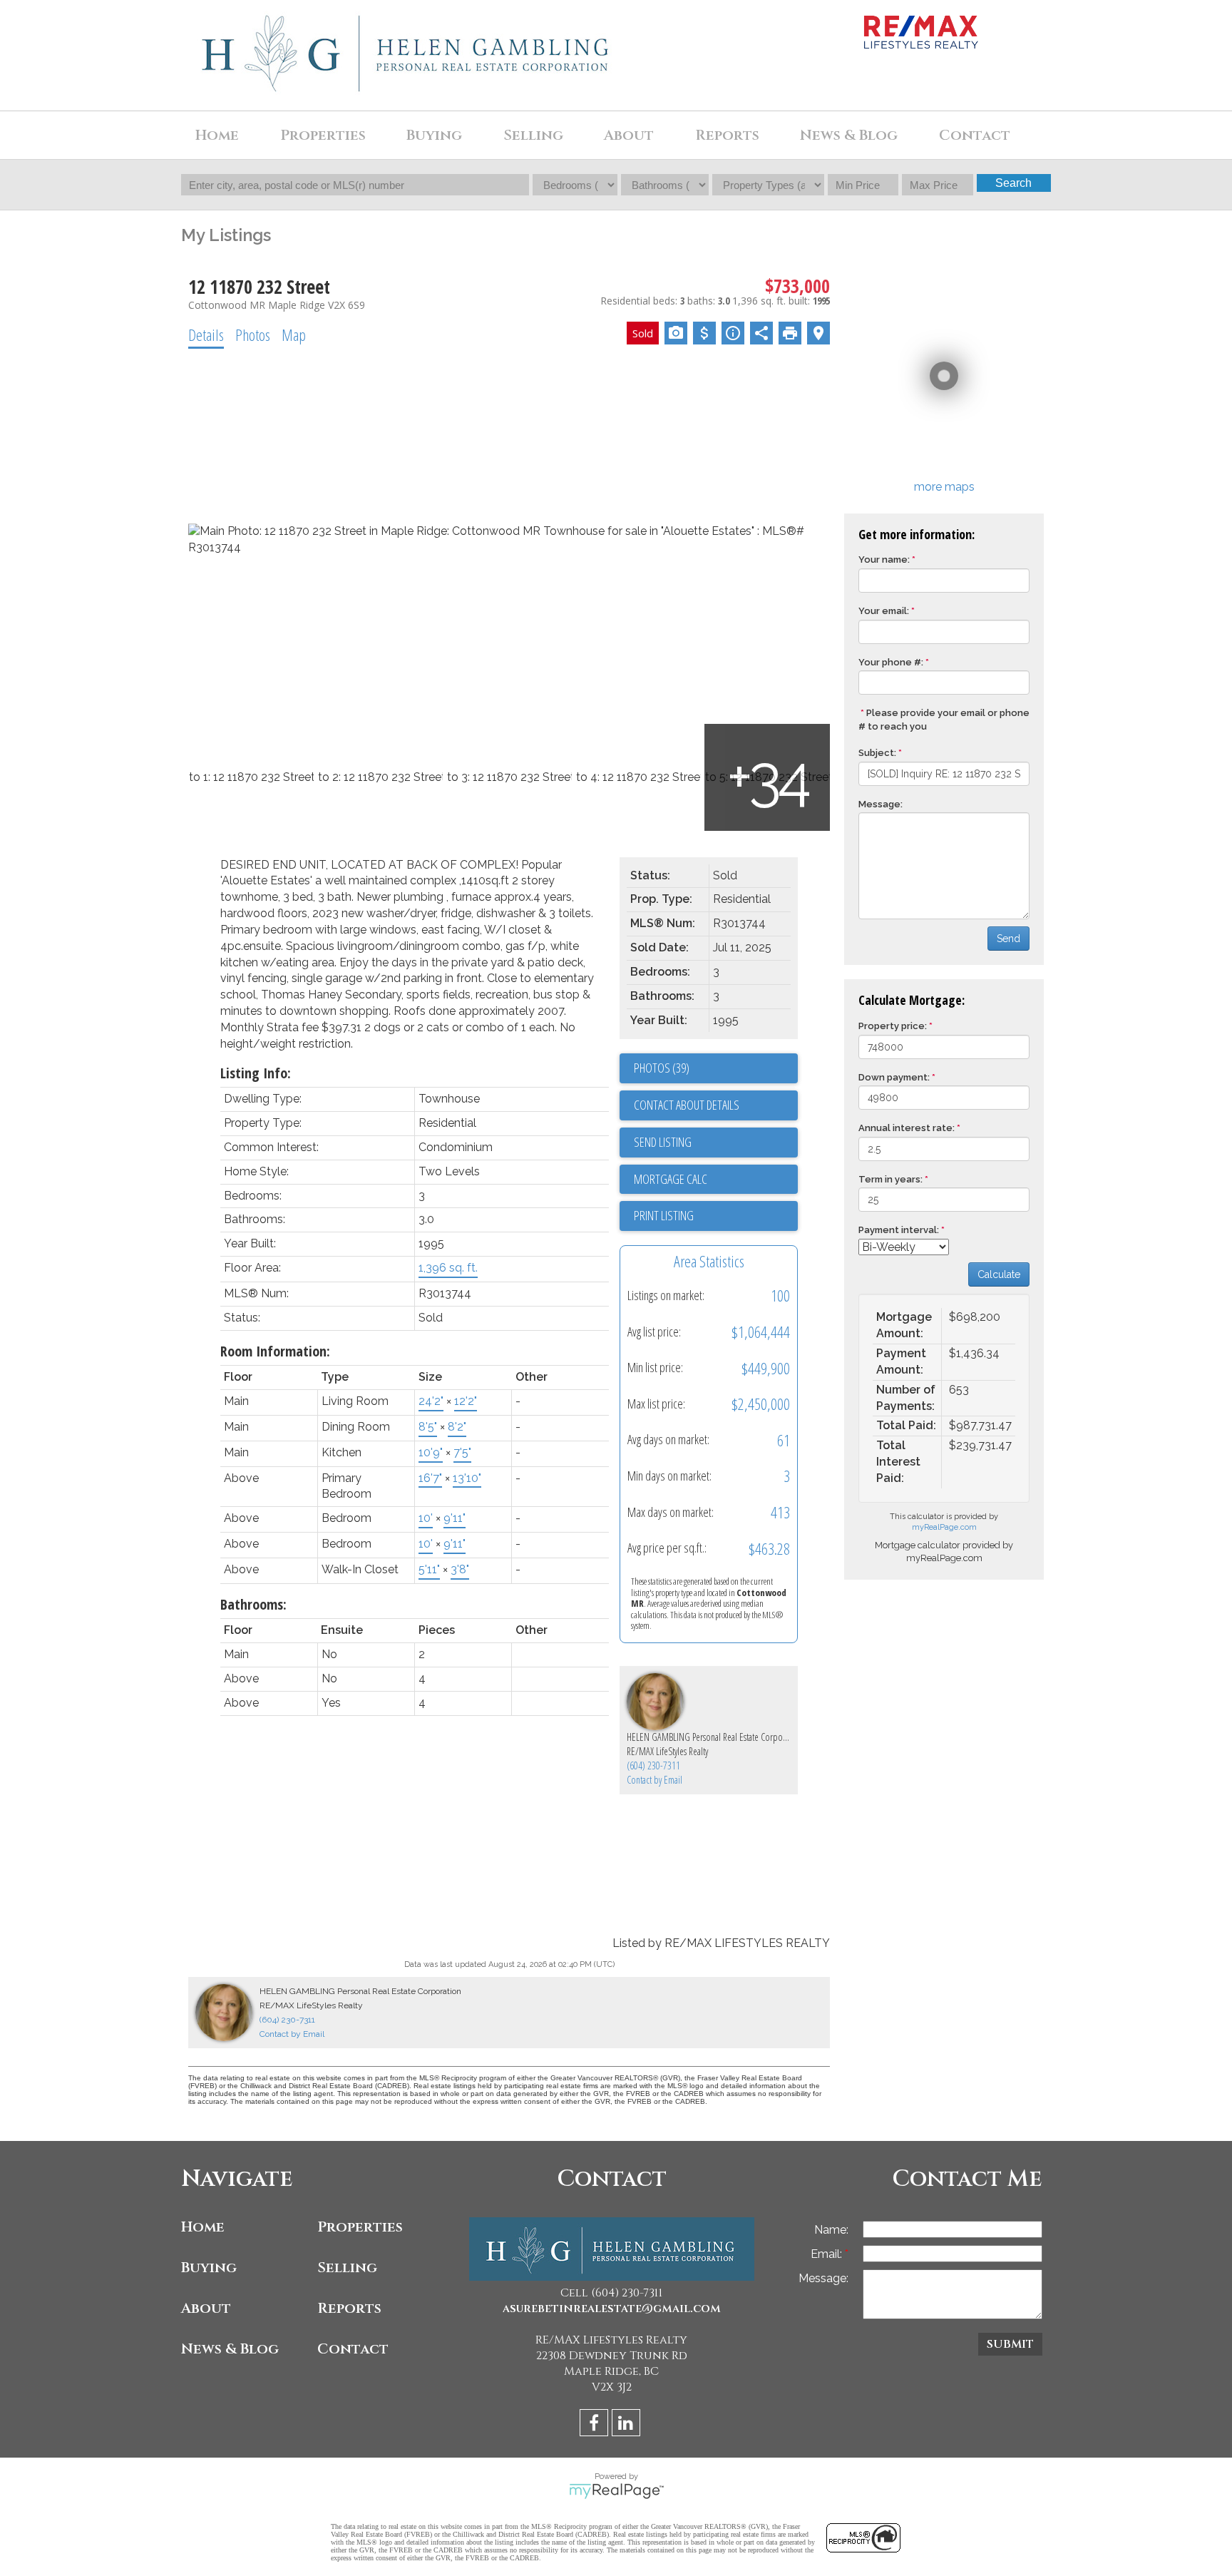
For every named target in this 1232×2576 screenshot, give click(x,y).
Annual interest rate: (907, 1128)
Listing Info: (256, 1073)
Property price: (893, 1026)
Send (1008, 939)
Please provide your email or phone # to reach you (944, 720)
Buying (209, 2268)
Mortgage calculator (716, 1180)
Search (1013, 183)
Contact (975, 135)
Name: (831, 2230)
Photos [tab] (253, 334)
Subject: (877, 753)
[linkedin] (628, 2425)
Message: (881, 804)
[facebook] (596, 2425)
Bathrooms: (253, 1604)
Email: (828, 2254)
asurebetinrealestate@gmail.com (612, 2309)
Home (217, 135)
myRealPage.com (944, 1527)
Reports (349, 2308)
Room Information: (275, 1351)
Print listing (664, 1215)
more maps (944, 487)
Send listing (663, 1142)
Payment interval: (899, 1230)
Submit (1010, 2344)
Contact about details (687, 1105)
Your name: (884, 559)
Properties (360, 2227)
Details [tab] (206, 334)
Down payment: (894, 1077)
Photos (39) (662, 1068)
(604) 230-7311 (653, 1765)
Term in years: (890, 1179)
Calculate (999, 1274)
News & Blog (849, 135)
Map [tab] (294, 334)
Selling (347, 2268)
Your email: (884, 611)
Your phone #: (891, 662)
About (206, 2308)
